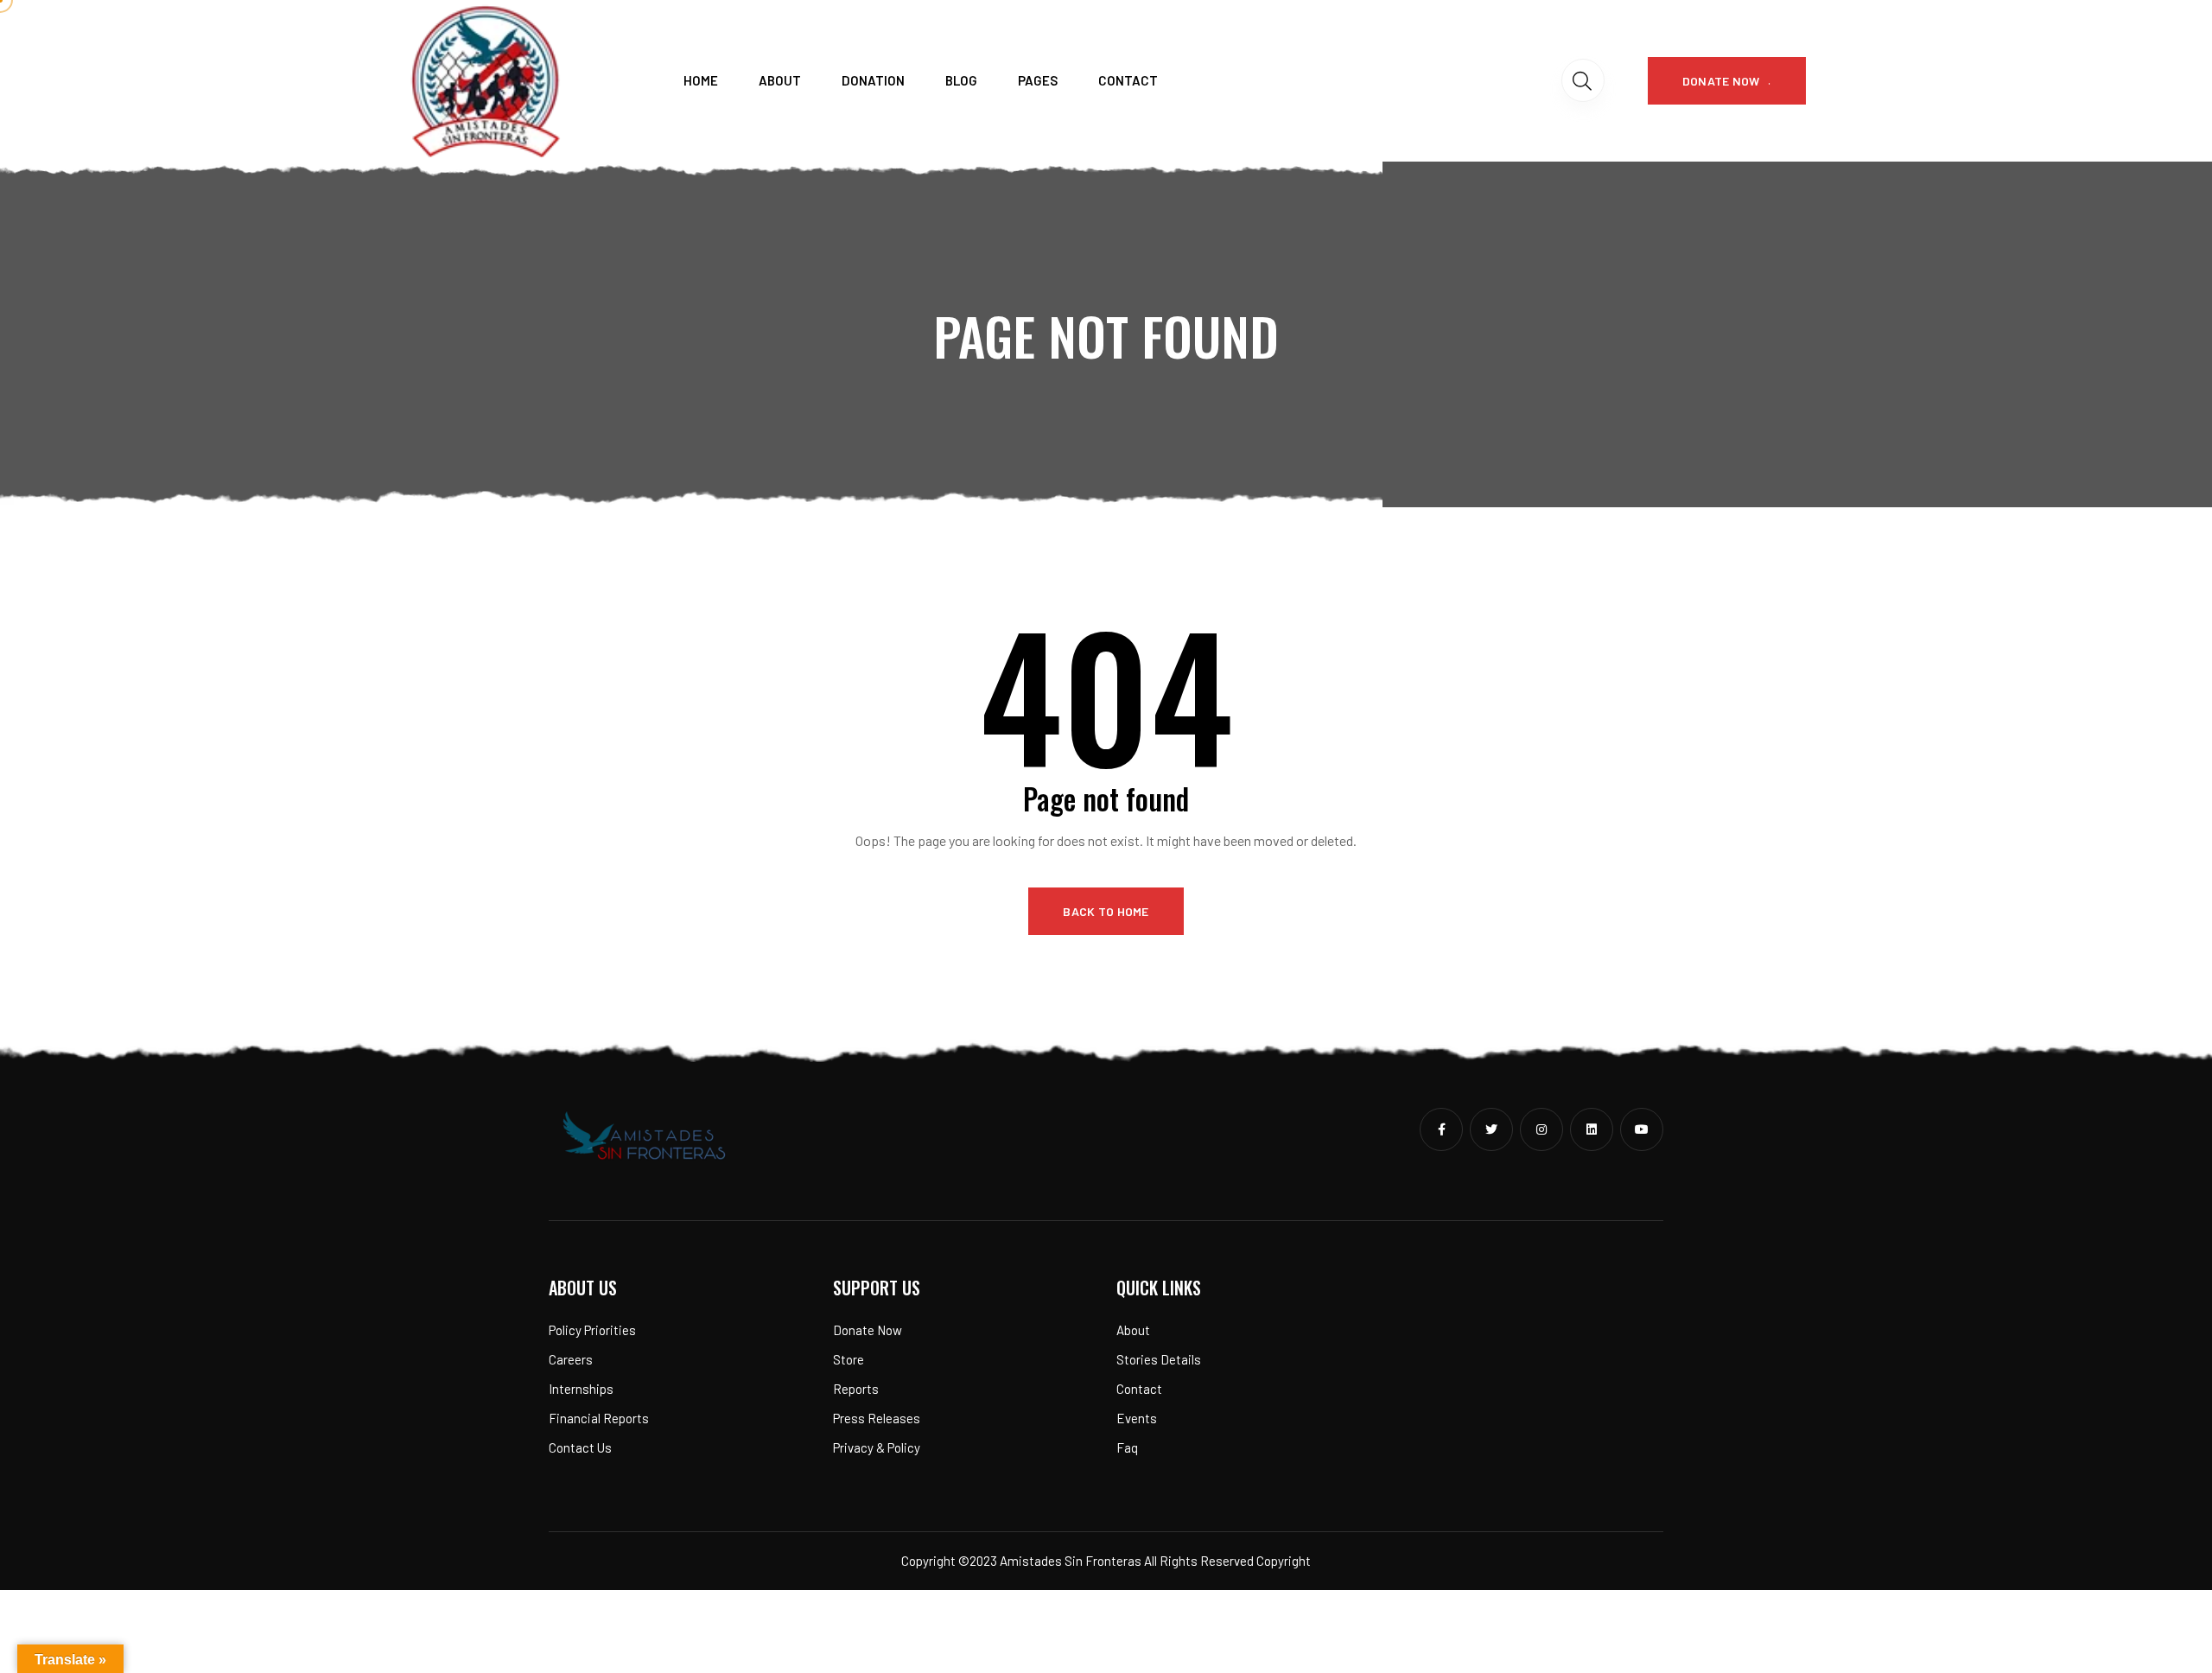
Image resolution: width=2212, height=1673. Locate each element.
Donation (873, 80)
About (780, 80)
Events (1137, 1418)
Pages (1038, 80)
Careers (571, 1359)
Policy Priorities (592, 1330)
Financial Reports (599, 1418)
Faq (1127, 1447)
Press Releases (877, 1418)
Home (701, 80)
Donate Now (868, 1330)
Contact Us (580, 1447)
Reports (856, 1389)
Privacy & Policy (877, 1447)
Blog (961, 80)
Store (849, 1359)
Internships (581, 1389)
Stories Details (1159, 1359)
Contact (1128, 80)
